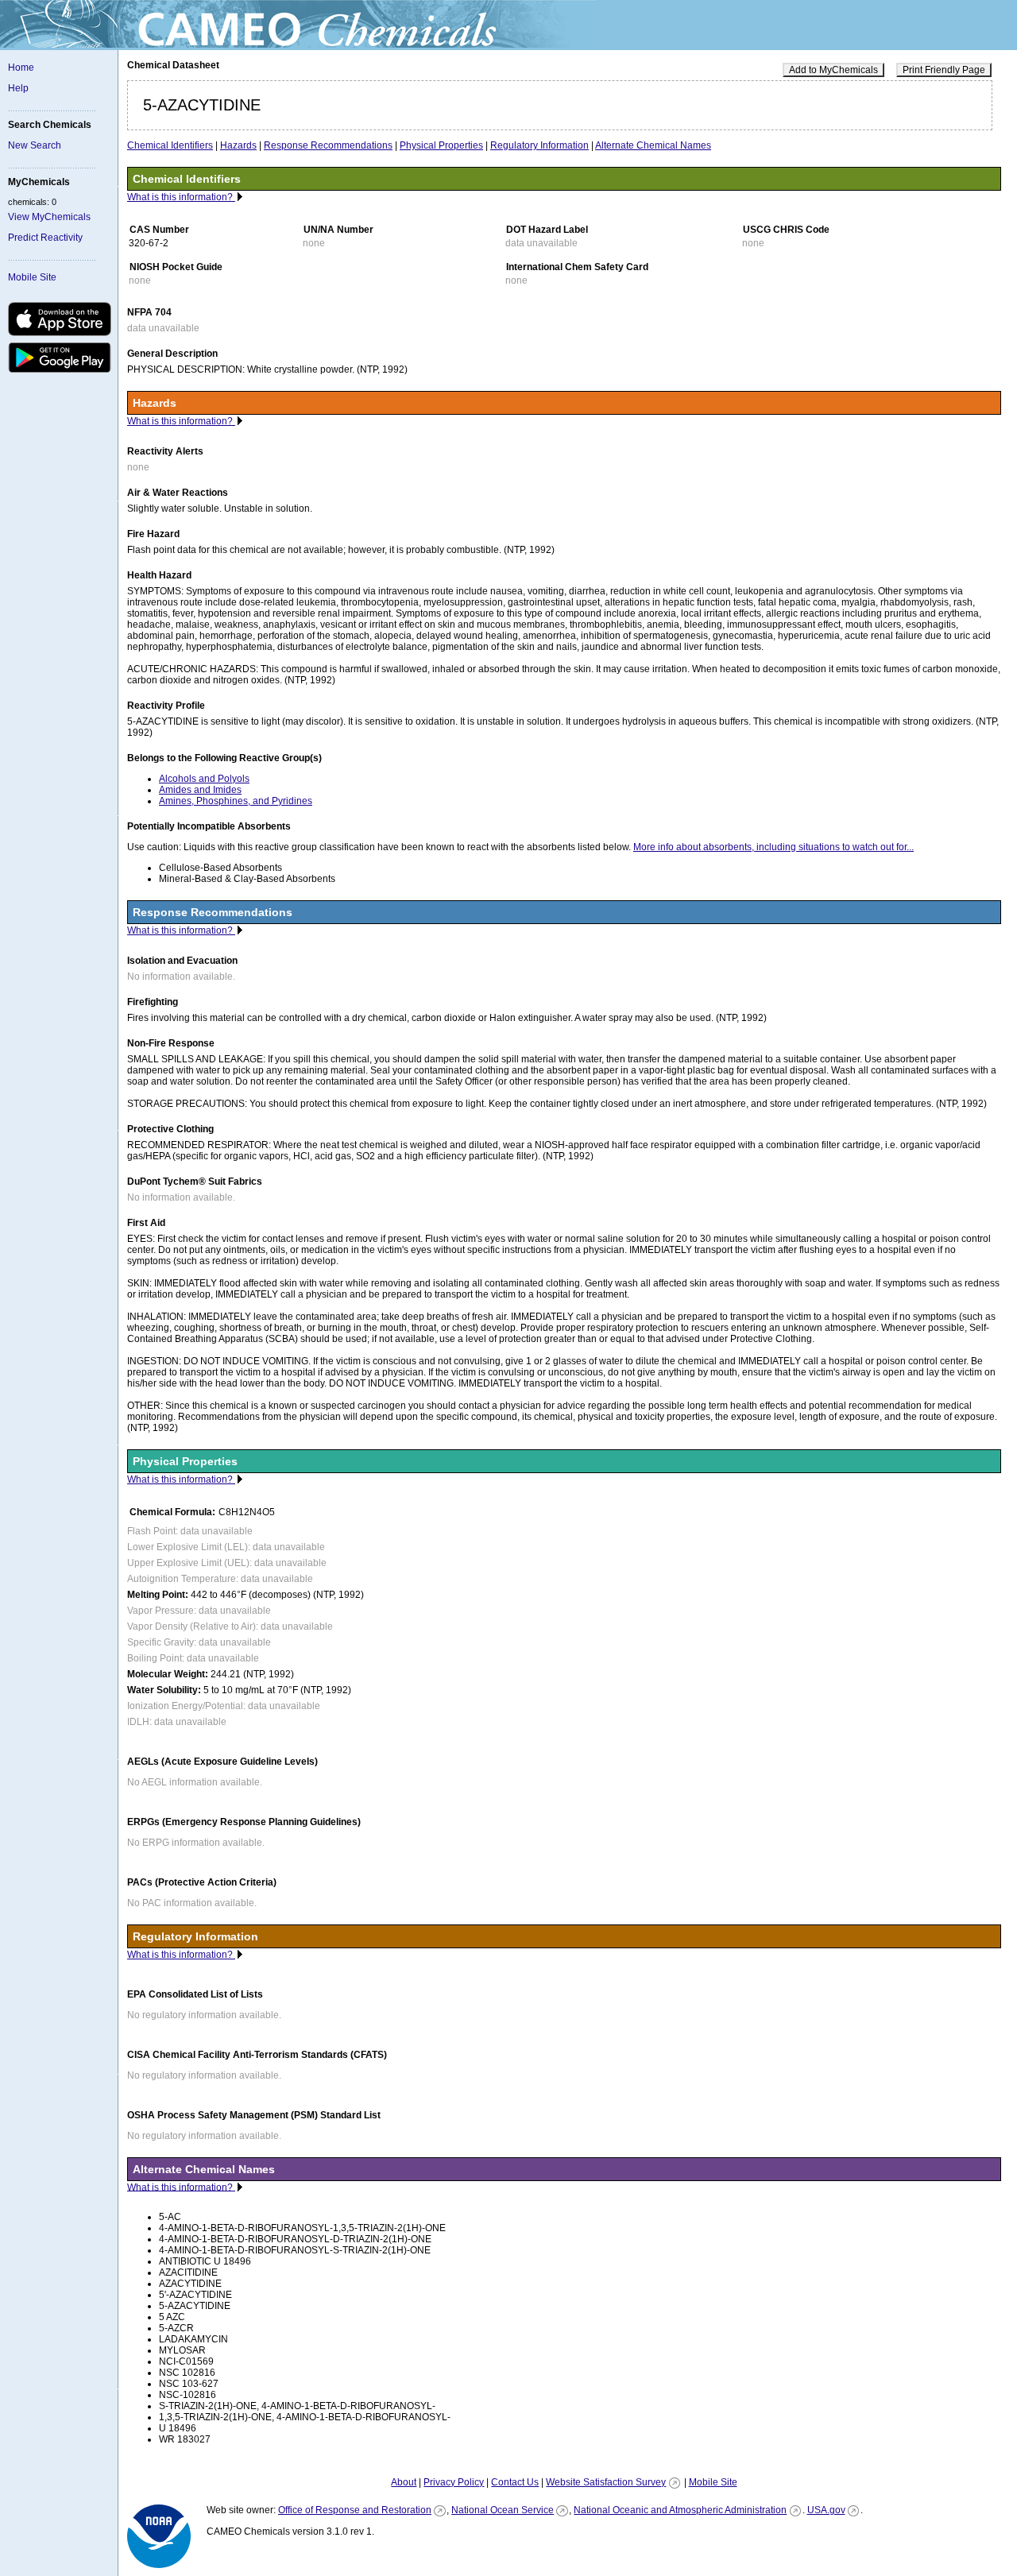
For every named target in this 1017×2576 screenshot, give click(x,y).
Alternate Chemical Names (653, 145)
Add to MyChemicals (833, 70)
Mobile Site (32, 277)
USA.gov (826, 2510)
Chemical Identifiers (170, 145)
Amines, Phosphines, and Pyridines (236, 801)
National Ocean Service (503, 2510)
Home (21, 68)
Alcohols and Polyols (204, 779)
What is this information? (181, 197)
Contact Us (515, 2482)
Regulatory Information (539, 145)
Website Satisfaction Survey (606, 2482)
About (404, 2482)
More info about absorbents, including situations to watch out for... (773, 847)
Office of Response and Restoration (355, 2510)
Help (18, 88)
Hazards (238, 145)
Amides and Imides (200, 790)
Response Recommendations (328, 145)
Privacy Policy (454, 2482)
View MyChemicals (49, 217)
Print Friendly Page (944, 70)
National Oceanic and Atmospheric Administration (680, 2510)
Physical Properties (441, 145)
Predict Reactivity (45, 238)
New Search (35, 145)
